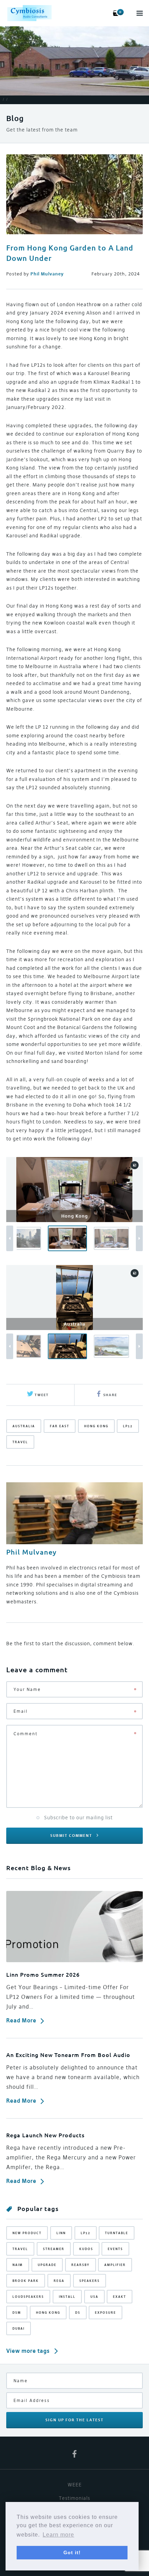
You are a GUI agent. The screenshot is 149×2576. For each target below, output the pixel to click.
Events (115, 2249)
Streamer (54, 2249)
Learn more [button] (58, 2535)
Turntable (117, 2233)
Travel (20, 1442)
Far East (60, 1426)
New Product (27, 2233)
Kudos (86, 2249)
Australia (24, 1426)
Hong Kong (96, 1426)
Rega (59, 2281)
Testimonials (74, 2498)
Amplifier (115, 2265)
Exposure (106, 2313)
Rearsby (81, 2265)
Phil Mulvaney (31, 1552)
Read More (21, 2020)
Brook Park (26, 2281)
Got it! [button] (72, 2552)
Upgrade (47, 2265)
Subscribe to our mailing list (78, 1818)
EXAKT (120, 2297)
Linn (61, 2233)
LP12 (128, 1426)
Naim (18, 2265)
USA (94, 2297)
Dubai (19, 2328)
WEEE (75, 2485)
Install (67, 2297)
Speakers (90, 2281)
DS (78, 2313)
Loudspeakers (28, 2297)
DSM (17, 2313)
